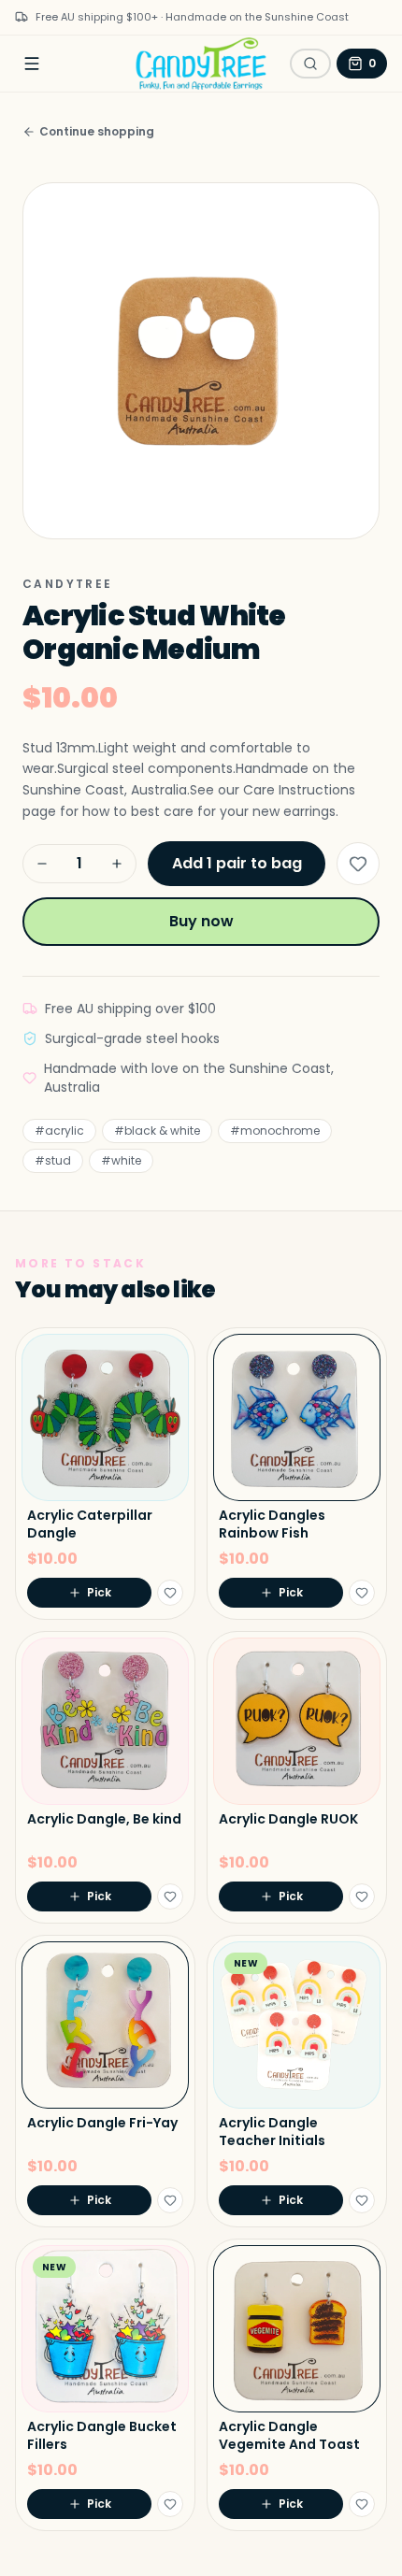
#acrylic (59, 1131)
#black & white (157, 1131)
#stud (53, 1160)
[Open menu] (32, 64)
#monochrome (275, 1131)
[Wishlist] (358, 864)
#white (121, 1160)
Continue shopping (97, 132)
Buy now (201, 921)
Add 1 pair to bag (237, 863)
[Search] (310, 64)
